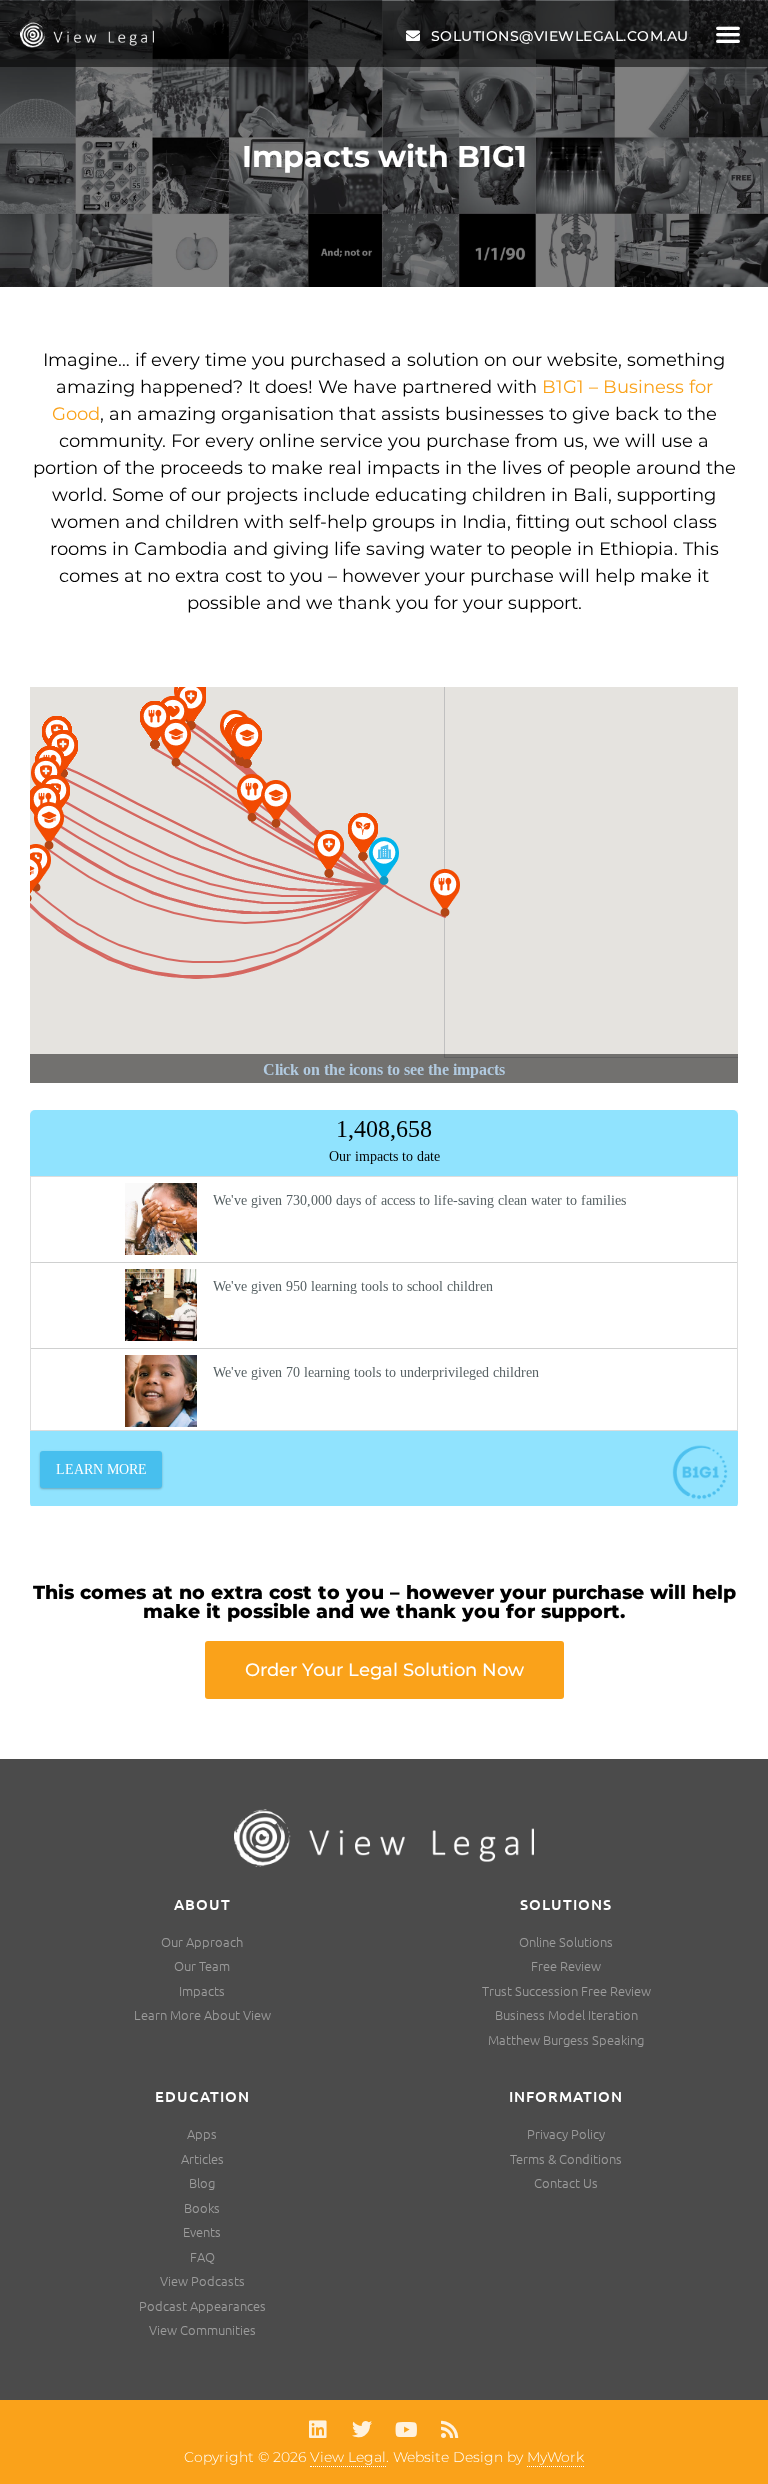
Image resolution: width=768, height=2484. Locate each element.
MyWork (555, 2457)
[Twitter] (362, 2430)
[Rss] (450, 2430)
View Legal (348, 2457)
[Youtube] (406, 2430)
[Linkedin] (318, 2430)
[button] (728, 34)
